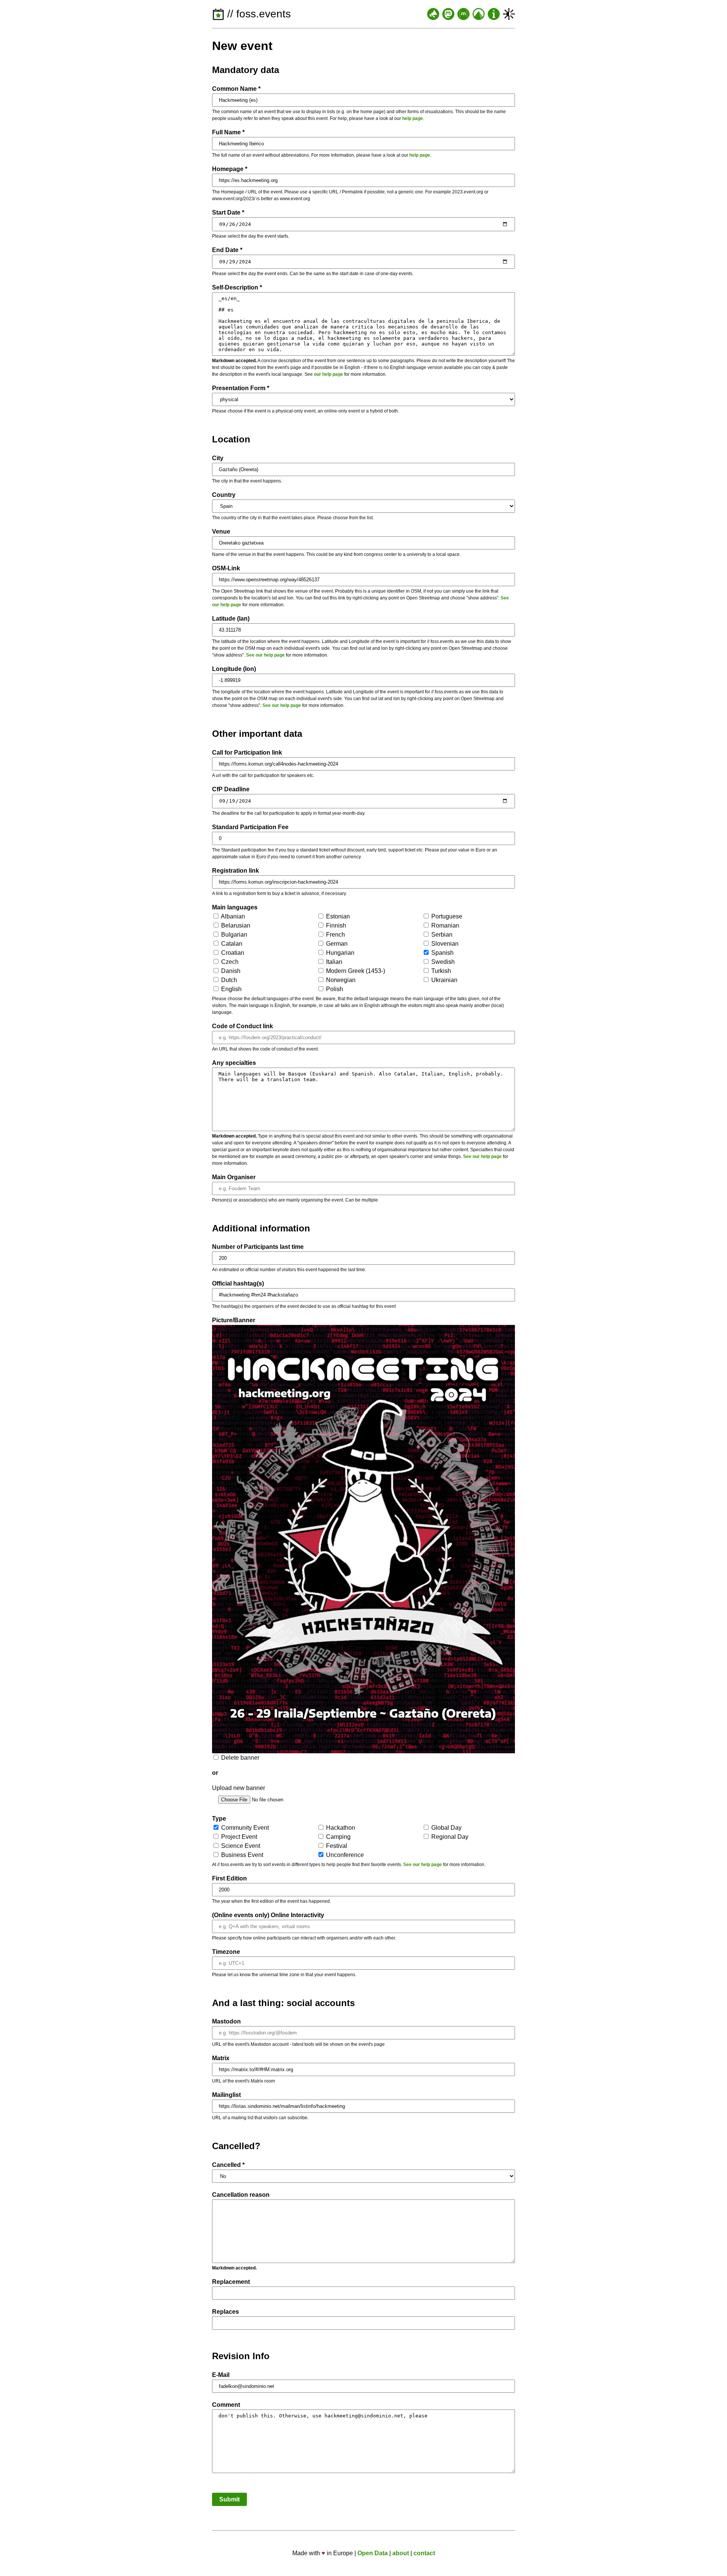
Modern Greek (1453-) (355, 971)
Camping (338, 1837)
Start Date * (228, 212)
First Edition (229, 1878)
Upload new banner (239, 1788)
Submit (229, 2499)
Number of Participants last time (258, 1247)
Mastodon (226, 2021)
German (336, 944)
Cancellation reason (241, 2195)
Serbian (441, 935)
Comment (226, 2405)
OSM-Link (226, 568)
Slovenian (444, 944)
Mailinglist (226, 2095)
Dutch (228, 980)
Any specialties (234, 1063)
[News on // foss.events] (433, 14)
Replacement (231, 2282)
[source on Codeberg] (479, 14)
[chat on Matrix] (463, 14)
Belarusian (235, 925)
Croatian (232, 953)
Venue (221, 532)
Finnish (335, 925)
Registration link (236, 871)
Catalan (231, 944)
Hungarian (339, 953)
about (401, 2553)
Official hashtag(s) (238, 1283)
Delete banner (239, 1758)
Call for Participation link (247, 753)
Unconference (344, 1855)
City (218, 458)
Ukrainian (444, 980)
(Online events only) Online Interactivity (268, 1915)
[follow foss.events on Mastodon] (448, 14)
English (231, 989)
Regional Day (449, 1837)
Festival (336, 1846)
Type (219, 1819)
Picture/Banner (234, 1320)
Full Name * (228, 132)
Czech (229, 962)
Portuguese (446, 916)
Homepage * (230, 169)
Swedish (442, 962)
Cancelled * (228, 2165)
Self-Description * (237, 287)
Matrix (221, 2058)
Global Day (446, 1828)
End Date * (227, 250)
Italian (333, 962)
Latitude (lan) (231, 619)
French (335, 935)
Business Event (241, 1855)
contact (424, 2553)
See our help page (265, 655)
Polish (334, 989)
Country (224, 495)
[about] (494, 14)
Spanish (442, 953)
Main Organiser (234, 1177)
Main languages (235, 907)
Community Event (244, 1828)
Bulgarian (233, 935)
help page (413, 118)
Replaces (225, 2312)
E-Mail (221, 2375)
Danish (230, 971)
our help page (328, 374)
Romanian (445, 925)
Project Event (238, 1837)
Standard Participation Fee (250, 827)
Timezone (226, 1952)
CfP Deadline (231, 789)
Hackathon (340, 1828)
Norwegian (340, 980)
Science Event (240, 1846)
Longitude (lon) (234, 669)
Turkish (440, 971)
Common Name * (236, 89)
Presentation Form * (241, 388)
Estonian (337, 916)
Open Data (373, 2553)
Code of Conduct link (243, 1026)
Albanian (232, 916)
